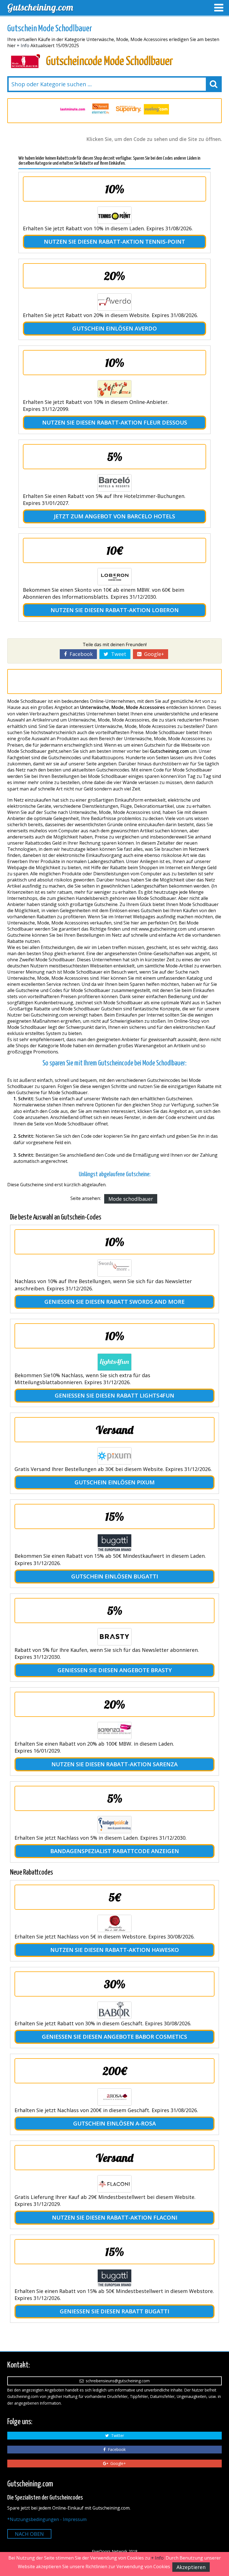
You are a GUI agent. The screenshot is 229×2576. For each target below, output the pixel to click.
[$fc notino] (156, 109)
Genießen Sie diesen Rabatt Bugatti (115, 2311)
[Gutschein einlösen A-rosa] (115, 2097)
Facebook (80, 654)
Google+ (153, 654)
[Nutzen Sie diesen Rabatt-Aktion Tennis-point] (115, 215)
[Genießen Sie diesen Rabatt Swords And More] (115, 1268)
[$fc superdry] (101, 109)
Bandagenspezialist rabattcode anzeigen (115, 1851)
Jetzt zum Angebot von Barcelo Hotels (115, 516)
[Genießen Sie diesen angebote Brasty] (115, 1637)
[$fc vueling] (128, 109)
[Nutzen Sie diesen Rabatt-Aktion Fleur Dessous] (115, 389)
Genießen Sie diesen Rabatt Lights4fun (115, 1395)
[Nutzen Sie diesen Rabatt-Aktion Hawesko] (115, 1923)
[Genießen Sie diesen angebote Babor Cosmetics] (115, 2010)
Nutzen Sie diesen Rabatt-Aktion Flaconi (115, 2217)
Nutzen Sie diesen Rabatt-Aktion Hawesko (115, 1950)
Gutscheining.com (40, 7)
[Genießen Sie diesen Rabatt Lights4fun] (115, 1362)
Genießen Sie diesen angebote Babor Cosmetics (115, 2037)
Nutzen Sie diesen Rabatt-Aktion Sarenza (115, 1764)
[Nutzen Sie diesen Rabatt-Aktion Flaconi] (115, 2184)
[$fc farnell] (73, 109)
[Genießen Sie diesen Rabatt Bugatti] (115, 2278)
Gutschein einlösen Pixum (115, 1482)
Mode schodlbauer (131, 1199)
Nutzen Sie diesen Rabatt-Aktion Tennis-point (115, 242)
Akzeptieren (191, 2567)
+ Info (23, 45)
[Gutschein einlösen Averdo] (115, 302)
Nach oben (29, 2534)
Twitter (116, 2435)
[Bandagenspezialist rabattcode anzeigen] (115, 1825)
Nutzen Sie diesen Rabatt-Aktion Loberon (115, 610)
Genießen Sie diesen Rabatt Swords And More (115, 1302)
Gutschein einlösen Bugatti (115, 1576)
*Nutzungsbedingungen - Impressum (47, 2519)
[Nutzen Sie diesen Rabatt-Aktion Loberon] (115, 577)
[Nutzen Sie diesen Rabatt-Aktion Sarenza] (115, 1731)
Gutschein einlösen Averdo (115, 328)
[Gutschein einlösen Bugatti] (115, 1543)
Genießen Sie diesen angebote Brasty (115, 1670)
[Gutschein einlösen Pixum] (115, 1456)
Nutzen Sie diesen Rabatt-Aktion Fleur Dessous (115, 422)
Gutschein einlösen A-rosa (115, 2123)
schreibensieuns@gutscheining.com (117, 2381)
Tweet (117, 654)
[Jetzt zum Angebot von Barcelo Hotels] (115, 483)
